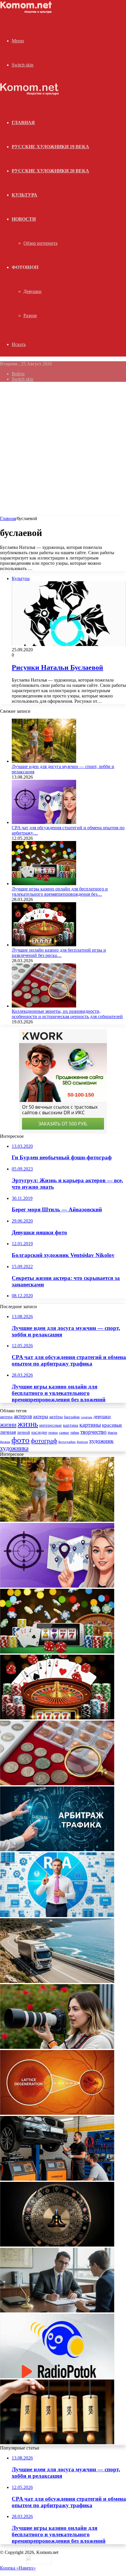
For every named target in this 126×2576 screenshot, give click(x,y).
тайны (75, 1433)
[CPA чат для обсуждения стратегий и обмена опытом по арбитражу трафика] (44, 822)
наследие (39, 1432)
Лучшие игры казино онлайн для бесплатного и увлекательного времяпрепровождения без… (60, 891)
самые (64, 1432)
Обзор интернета (40, 243)
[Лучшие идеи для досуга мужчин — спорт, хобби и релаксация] (44, 761)
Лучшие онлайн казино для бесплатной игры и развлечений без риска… (59, 953)
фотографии (67, 1442)
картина (71, 1425)
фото (21, 1440)
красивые (112, 1425)
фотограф (44, 1441)
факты (113, 1433)
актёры (56, 1417)
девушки (102, 1417)
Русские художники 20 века (50, 171)
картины (90, 1425)
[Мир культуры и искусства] (27, 12)
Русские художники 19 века (50, 147)
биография (72, 1417)
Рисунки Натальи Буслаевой (57, 667)
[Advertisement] (63, 450)
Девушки (33, 291)
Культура (24, 195)
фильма (5, 1442)
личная (8, 1432)
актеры (41, 1417)
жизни (8, 1425)
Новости (24, 219)
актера (6, 1417)
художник (101, 1441)
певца (53, 1433)
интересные (51, 1425)
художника (14, 1448)
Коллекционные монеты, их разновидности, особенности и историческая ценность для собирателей (67, 1014)
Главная (8, 518)
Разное (30, 315)
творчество (93, 1432)
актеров (23, 1416)
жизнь (28, 1424)
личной (24, 1432)
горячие (87, 1417)
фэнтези (82, 1442)
